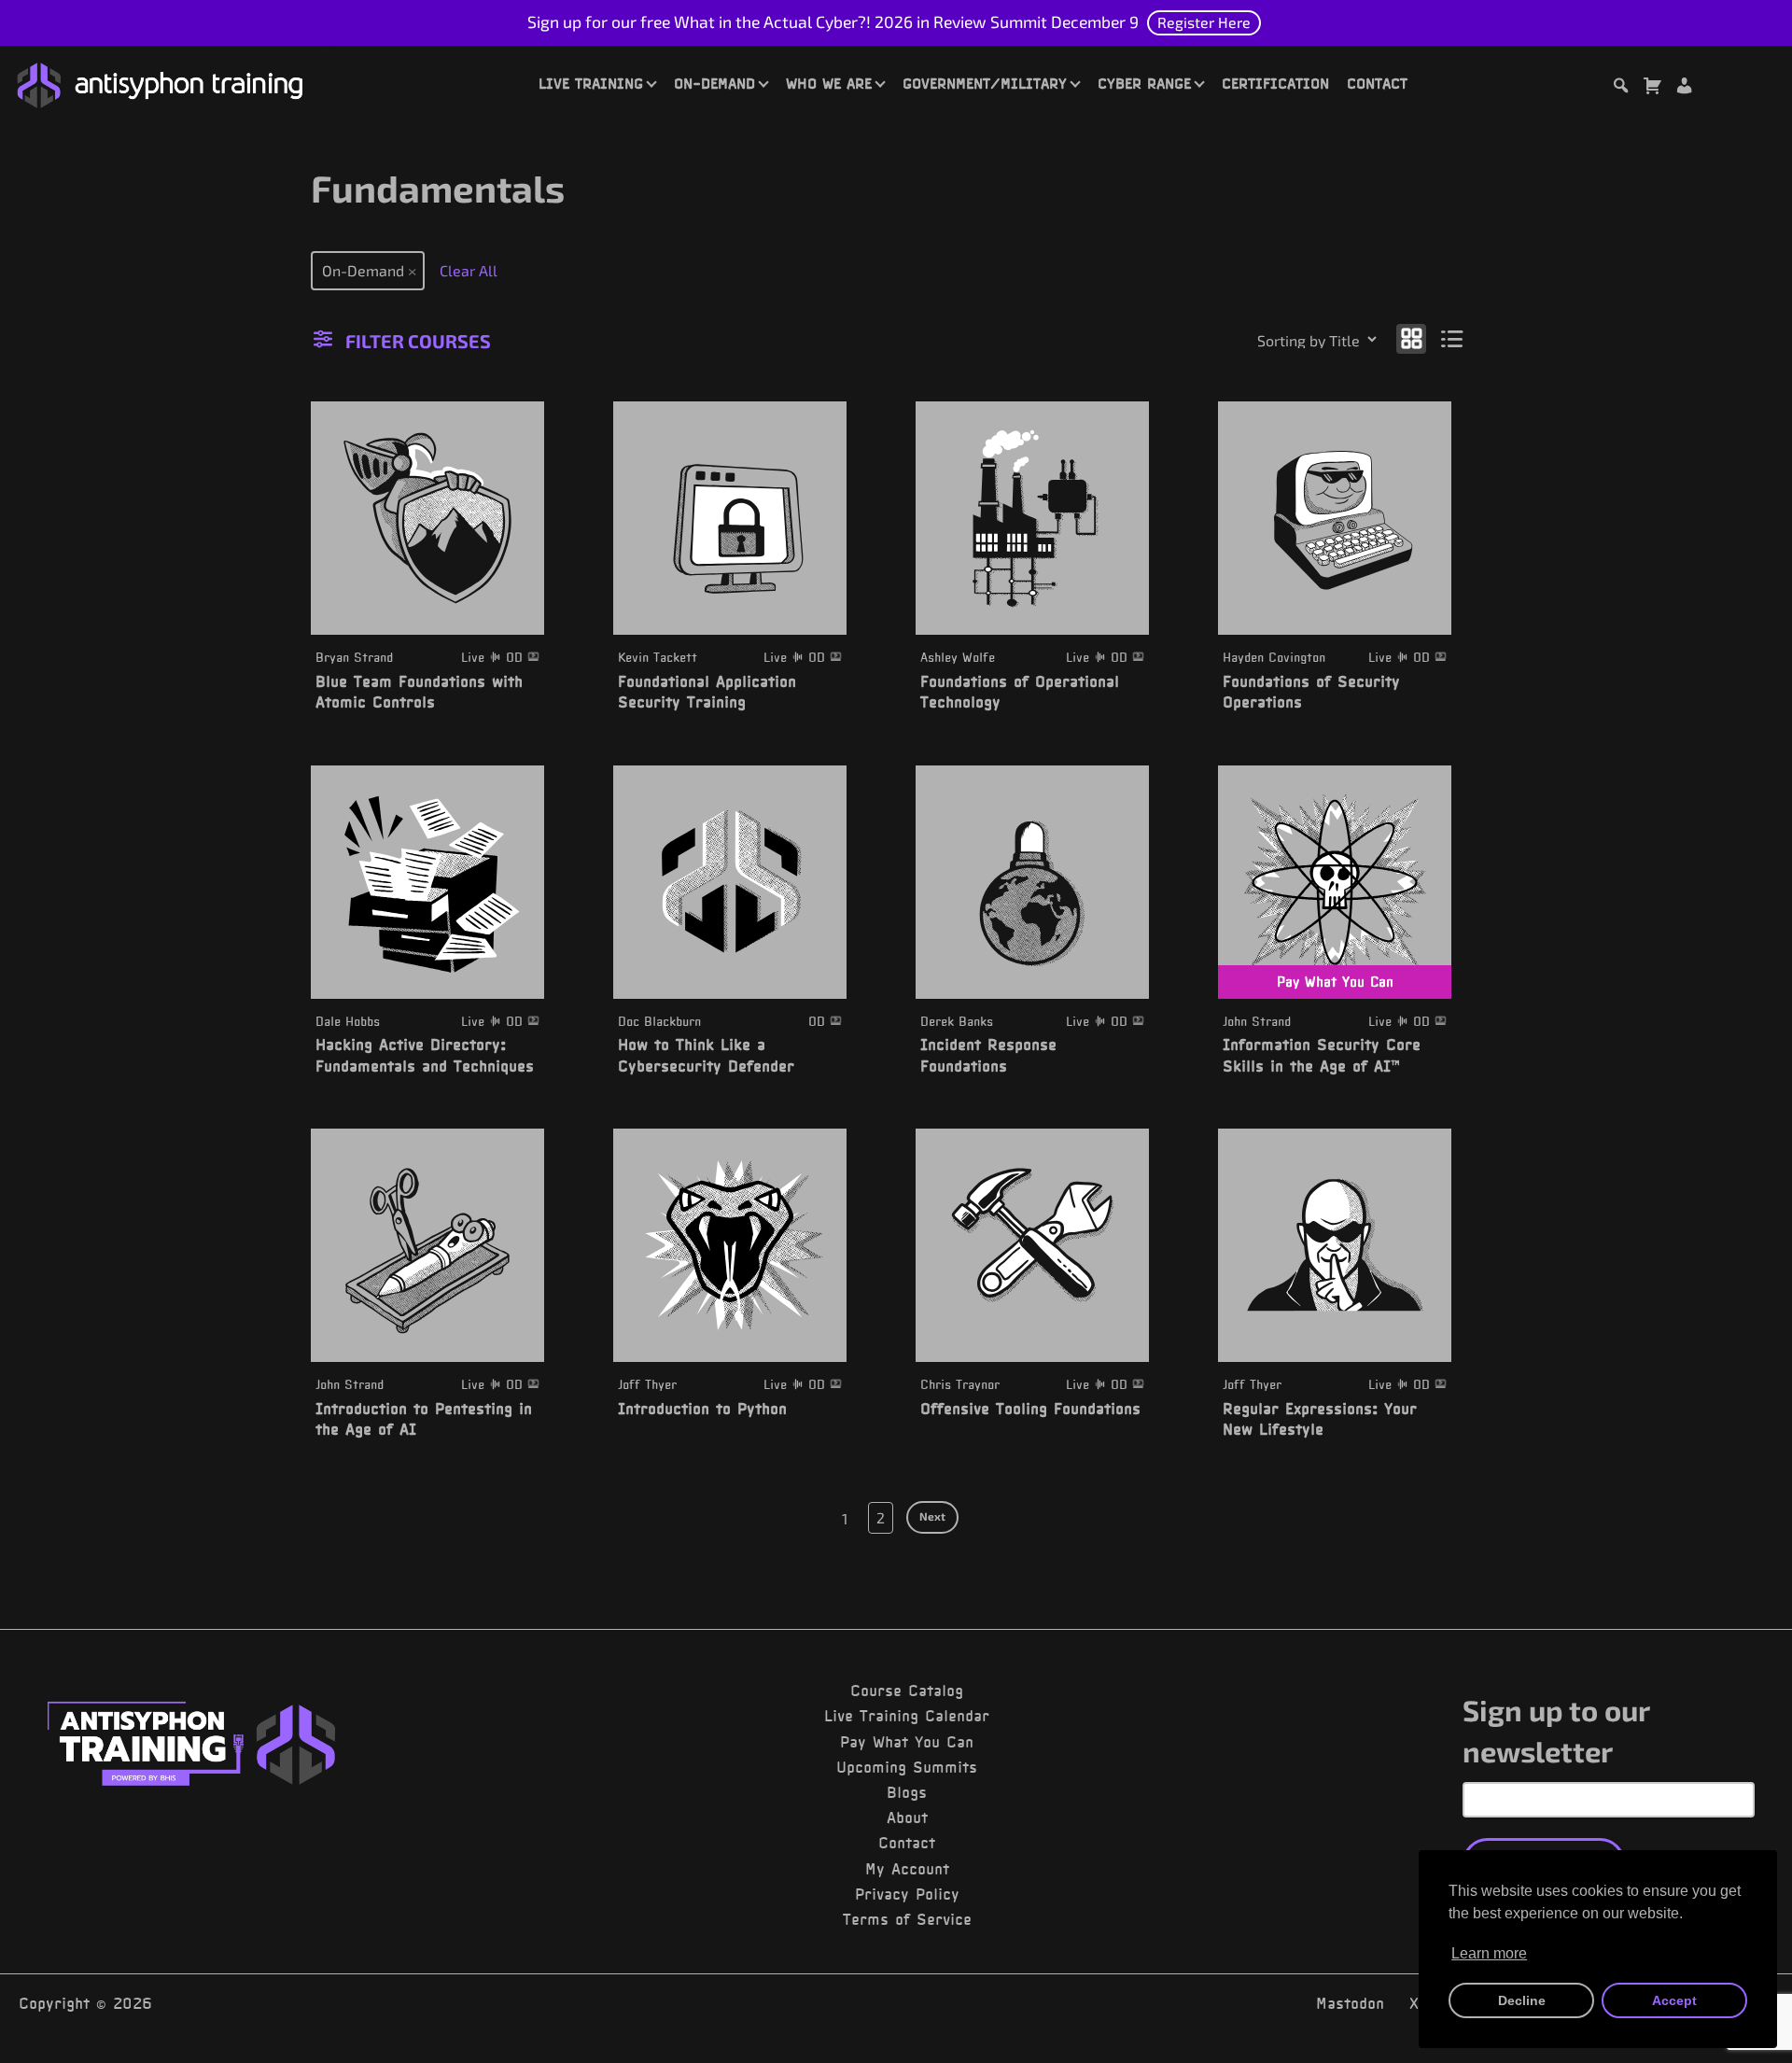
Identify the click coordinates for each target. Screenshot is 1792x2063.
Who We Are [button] (829, 83)
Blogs (907, 1792)
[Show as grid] (1411, 337)
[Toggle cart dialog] (1652, 88)
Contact (1377, 83)
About (907, 1817)
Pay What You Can (907, 1742)
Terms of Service (907, 1919)
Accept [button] (1674, 2000)
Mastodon (1350, 2003)
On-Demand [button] (714, 83)
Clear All (469, 270)
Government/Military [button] (985, 83)
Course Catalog (907, 1691)
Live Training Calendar (907, 1716)
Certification (1275, 83)
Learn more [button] (1489, 1953)
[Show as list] (1453, 337)
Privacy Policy (907, 1894)
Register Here (1204, 22)
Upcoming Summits (907, 1767)
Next (932, 1516)
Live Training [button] (591, 83)
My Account (907, 1869)
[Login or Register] (1684, 88)
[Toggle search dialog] (1620, 88)
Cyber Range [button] (1144, 83)
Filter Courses (418, 341)
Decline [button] (1522, 2000)
